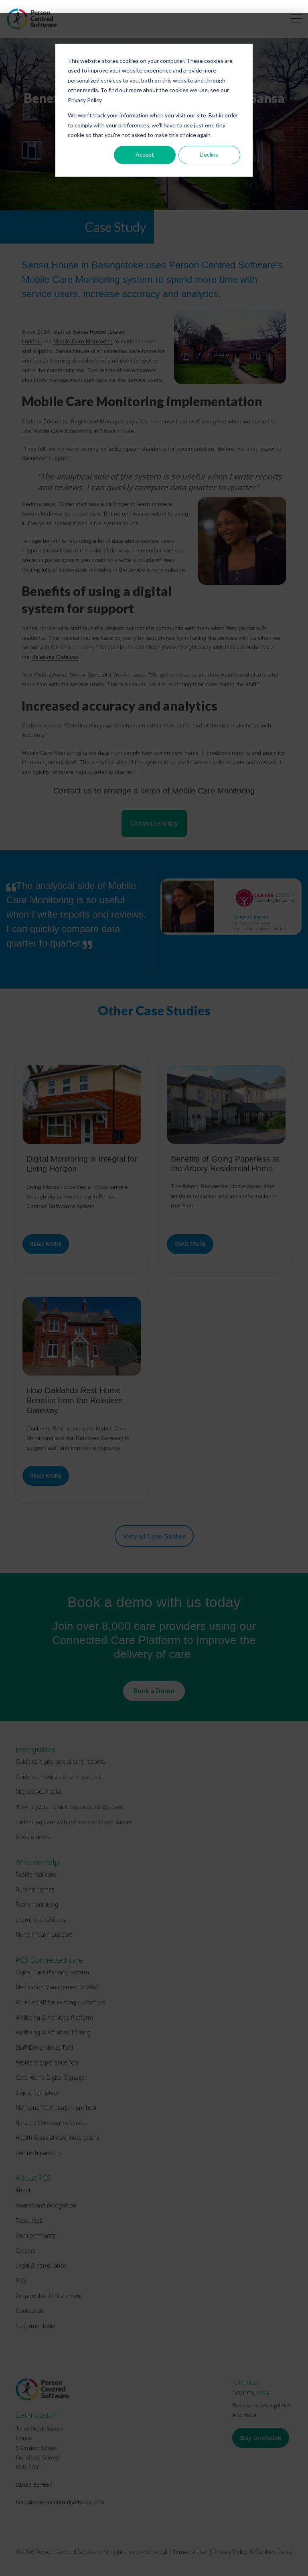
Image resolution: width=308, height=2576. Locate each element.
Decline (209, 154)
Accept (145, 154)
